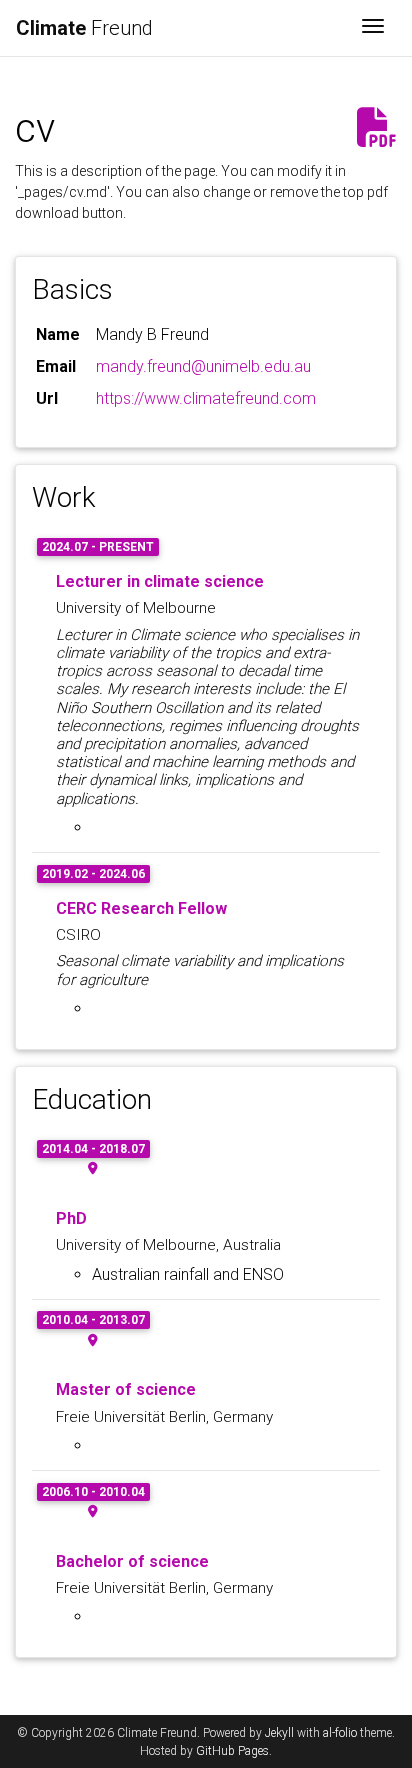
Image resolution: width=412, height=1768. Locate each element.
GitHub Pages (232, 1751)
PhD (71, 1218)
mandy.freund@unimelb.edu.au (203, 366)
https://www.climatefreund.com (206, 398)
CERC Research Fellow (141, 908)
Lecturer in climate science (160, 581)
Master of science (126, 1389)
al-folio (340, 1733)
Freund (84, 28)
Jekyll (279, 1733)
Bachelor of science (132, 1561)
